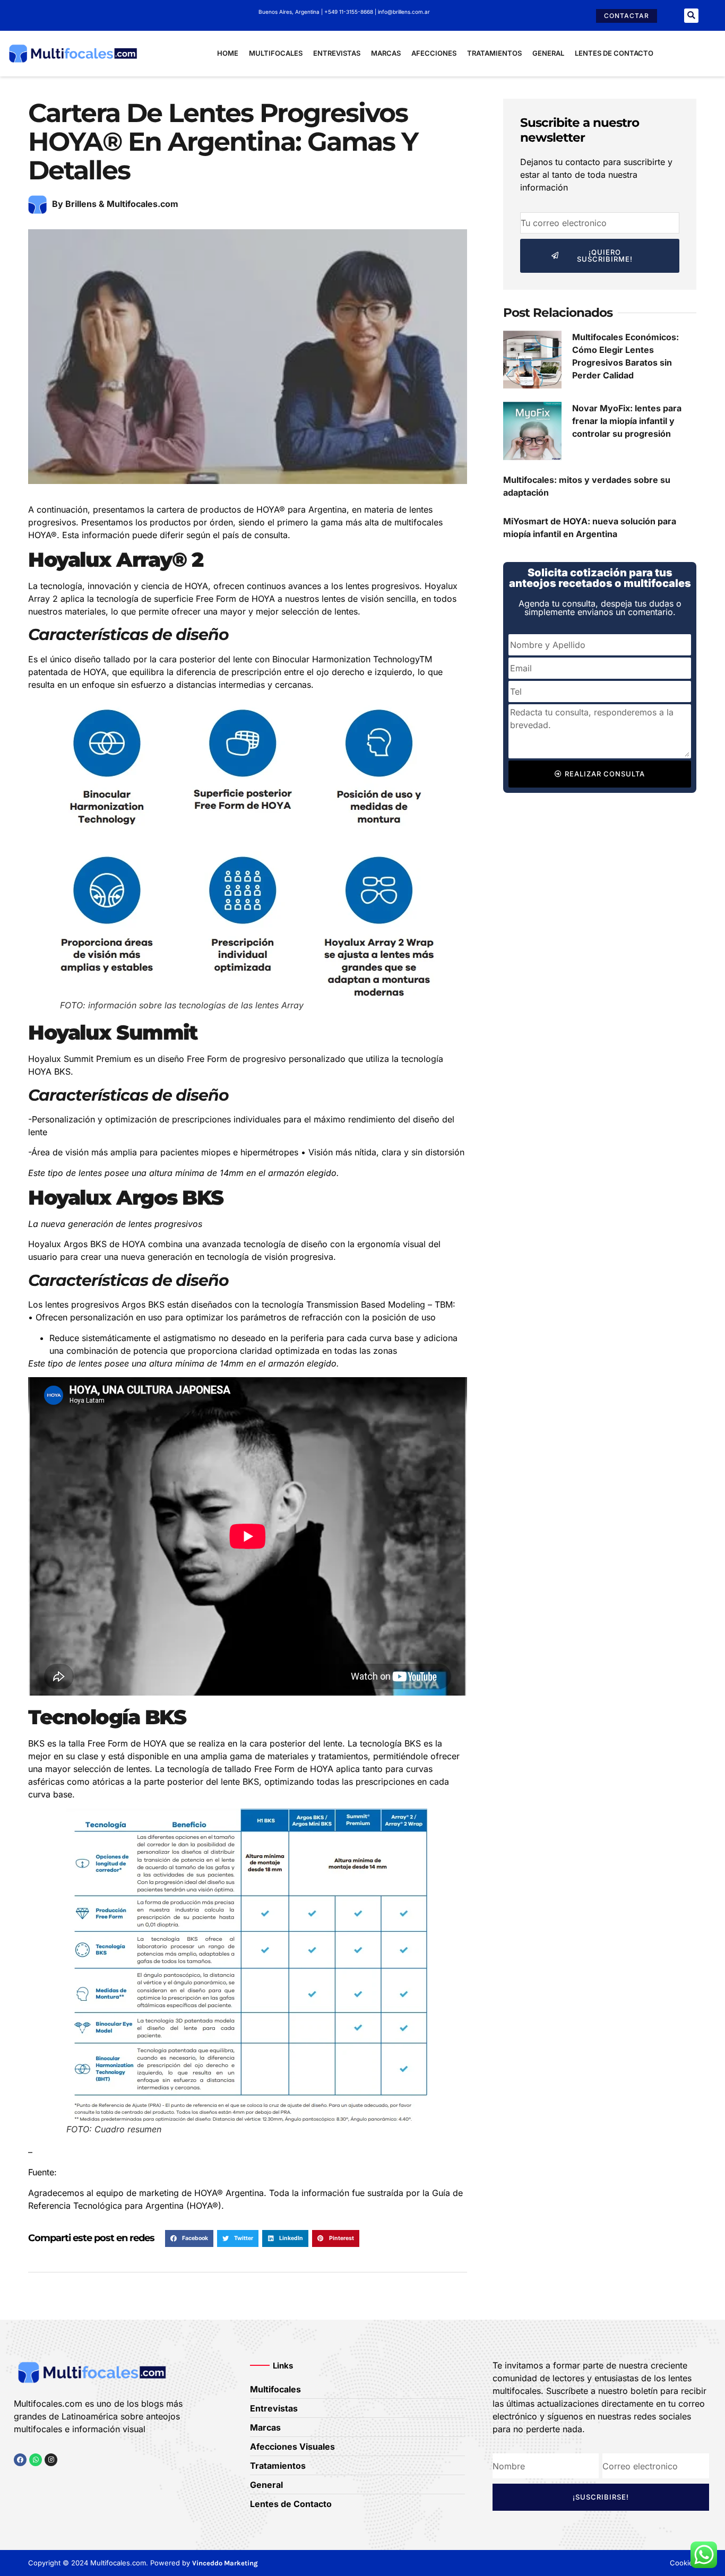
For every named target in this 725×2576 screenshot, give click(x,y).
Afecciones (434, 53)
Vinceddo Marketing (225, 2563)
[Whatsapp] (36, 2460)
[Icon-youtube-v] (72, 2480)
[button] (691, 16)
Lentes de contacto (614, 53)
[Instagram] (51, 2460)
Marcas (386, 53)
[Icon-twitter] (36, 2480)
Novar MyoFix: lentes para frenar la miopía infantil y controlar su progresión (627, 421)
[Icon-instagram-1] (54, 2480)
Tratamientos (494, 53)
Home (228, 53)
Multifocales (276, 53)
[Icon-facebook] (18, 2480)
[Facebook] (20, 2460)
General (548, 53)
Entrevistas (337, 53)
